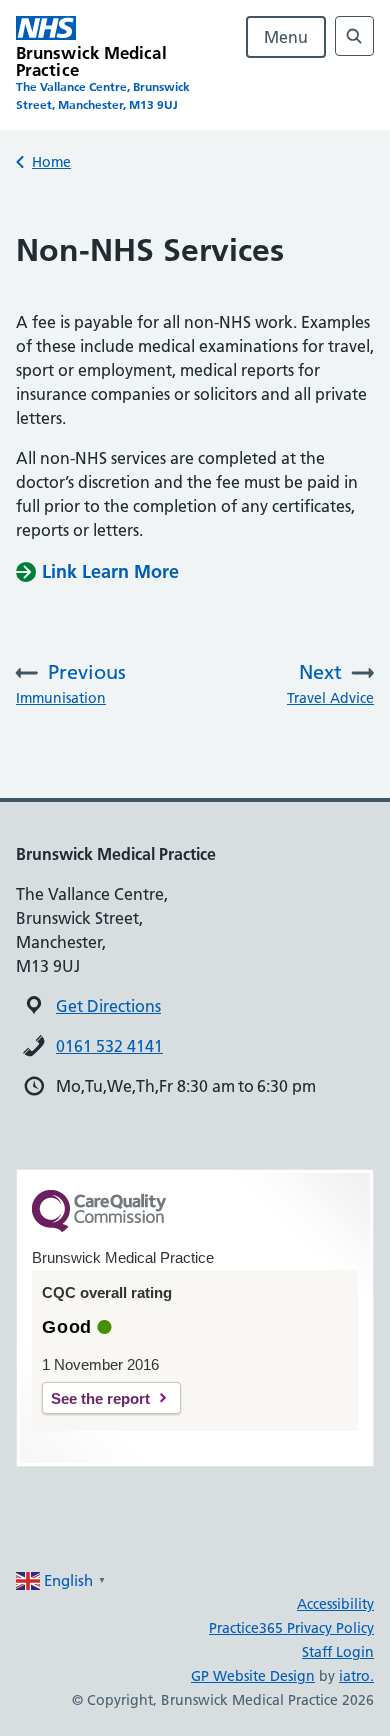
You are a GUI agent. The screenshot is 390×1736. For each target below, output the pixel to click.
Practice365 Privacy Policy (291, 1628)
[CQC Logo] (99, 1227)
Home (51, 162)
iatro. (356, 1676)
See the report (100, 1398)
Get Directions (108, 1006)
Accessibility (335, 1604)
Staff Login (338, 1652)
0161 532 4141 (109, 1046)
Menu (286, 37)
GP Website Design (253, 1676)
